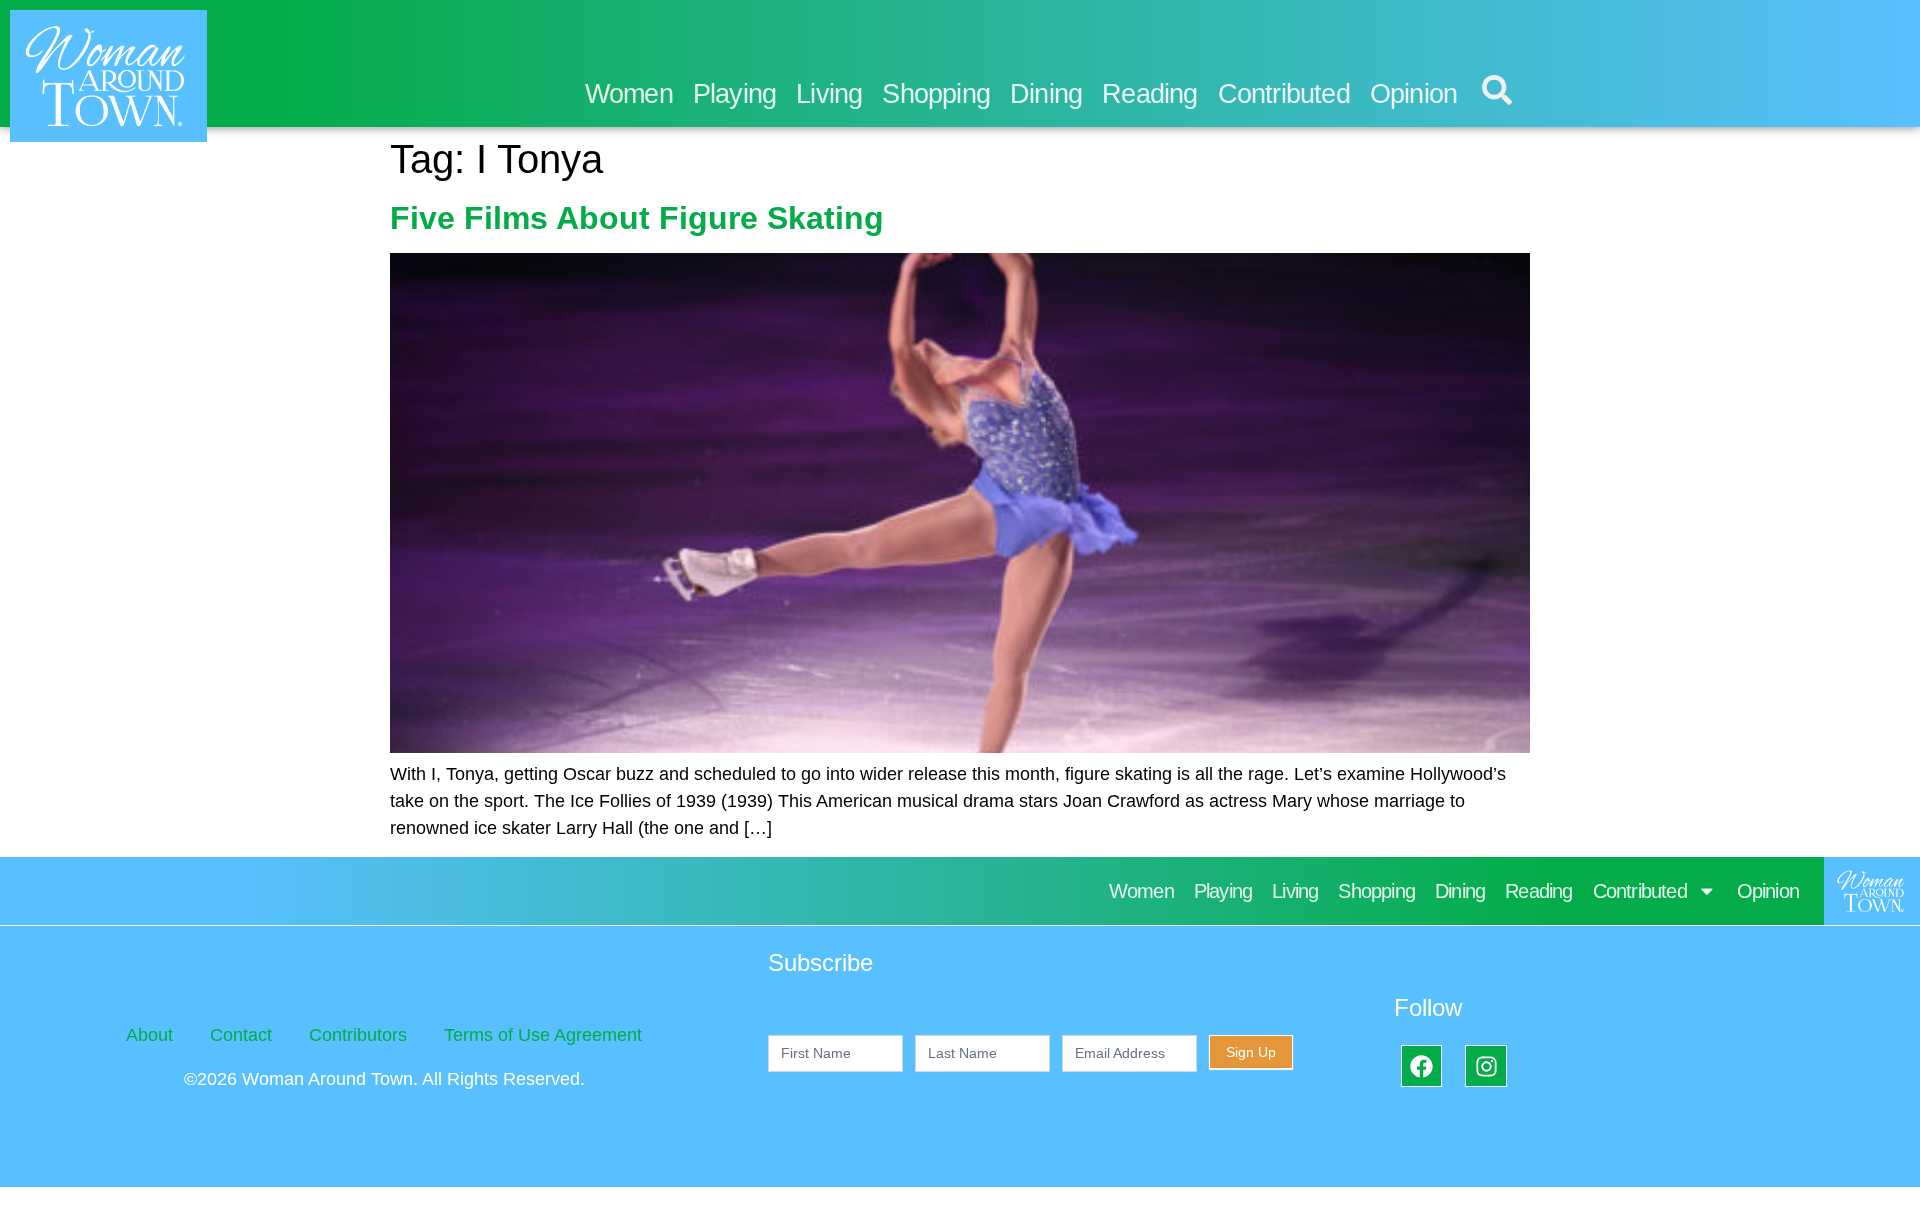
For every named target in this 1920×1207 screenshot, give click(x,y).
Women (629, 94)
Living (829, 94)
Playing (734, 94)
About (149, 1035)
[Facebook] (1421, 1065)
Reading (1149, 94)
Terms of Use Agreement (543, 1035)
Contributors (358, 1035)
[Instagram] (1485, 1065)
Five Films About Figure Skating (637, 218)
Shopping (936, 94)
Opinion (1413, 94)
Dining (1046, 94)
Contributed (1284, 94)
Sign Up (1251, 1052)
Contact (241, 1035)
